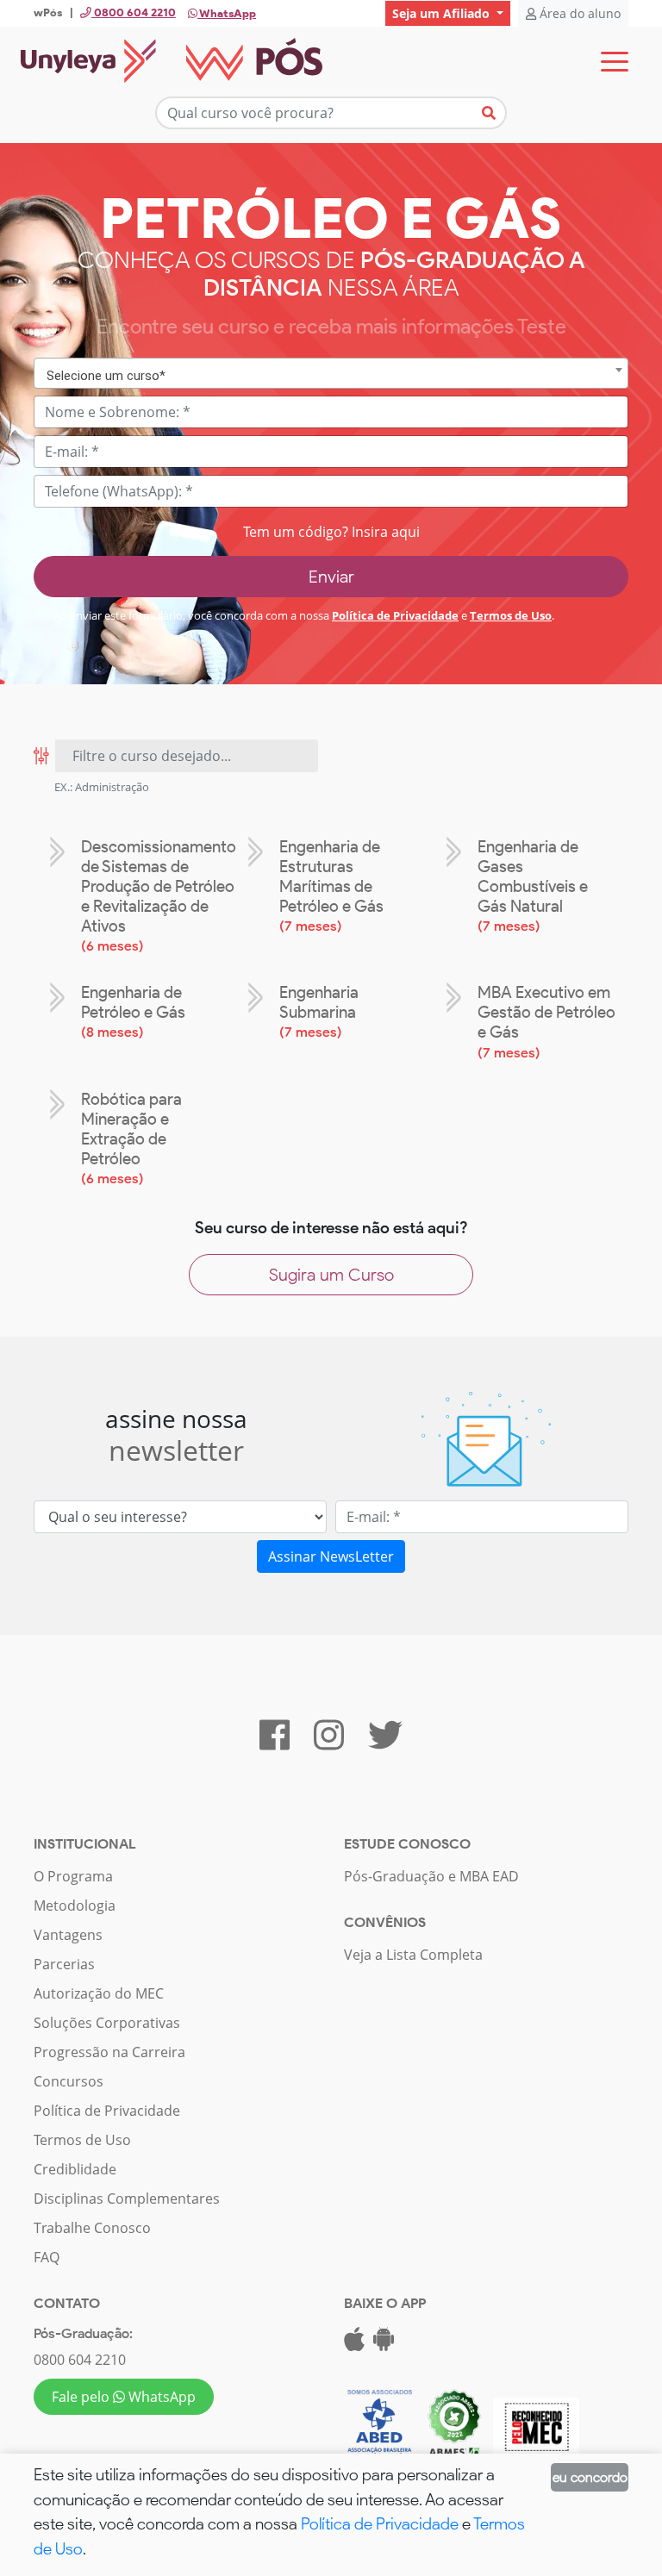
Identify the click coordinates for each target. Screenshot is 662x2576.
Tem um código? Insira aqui (331, 532)
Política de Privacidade (395, 615)
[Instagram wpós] (329, 1743)
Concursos (69, 2081)
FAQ (47, 2257)
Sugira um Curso (331, 1275)
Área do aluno (578, 13)
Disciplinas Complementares (127, 2199)
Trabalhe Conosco (92, 2228)
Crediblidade (75, 2169)
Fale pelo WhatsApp (124, 2397)
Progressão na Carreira (109, 2052)
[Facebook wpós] (275, 1743)
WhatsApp (227, 13)
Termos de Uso (511, 615)
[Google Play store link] (384, 2344)
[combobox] (331, 374)
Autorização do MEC (99, 1993)
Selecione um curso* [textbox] (106, 376)
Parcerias (64, 1964)
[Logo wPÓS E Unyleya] (172, 62)
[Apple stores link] (354, 2344)
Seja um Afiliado (443, 13)
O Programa (73, 1876)
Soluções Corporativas (107, 2023)
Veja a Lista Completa (413, 1955)
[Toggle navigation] (615, 62)
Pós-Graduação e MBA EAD (431, 1876)
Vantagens (68, 1935)
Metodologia (75, 1905)
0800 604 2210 (80, 2360)
